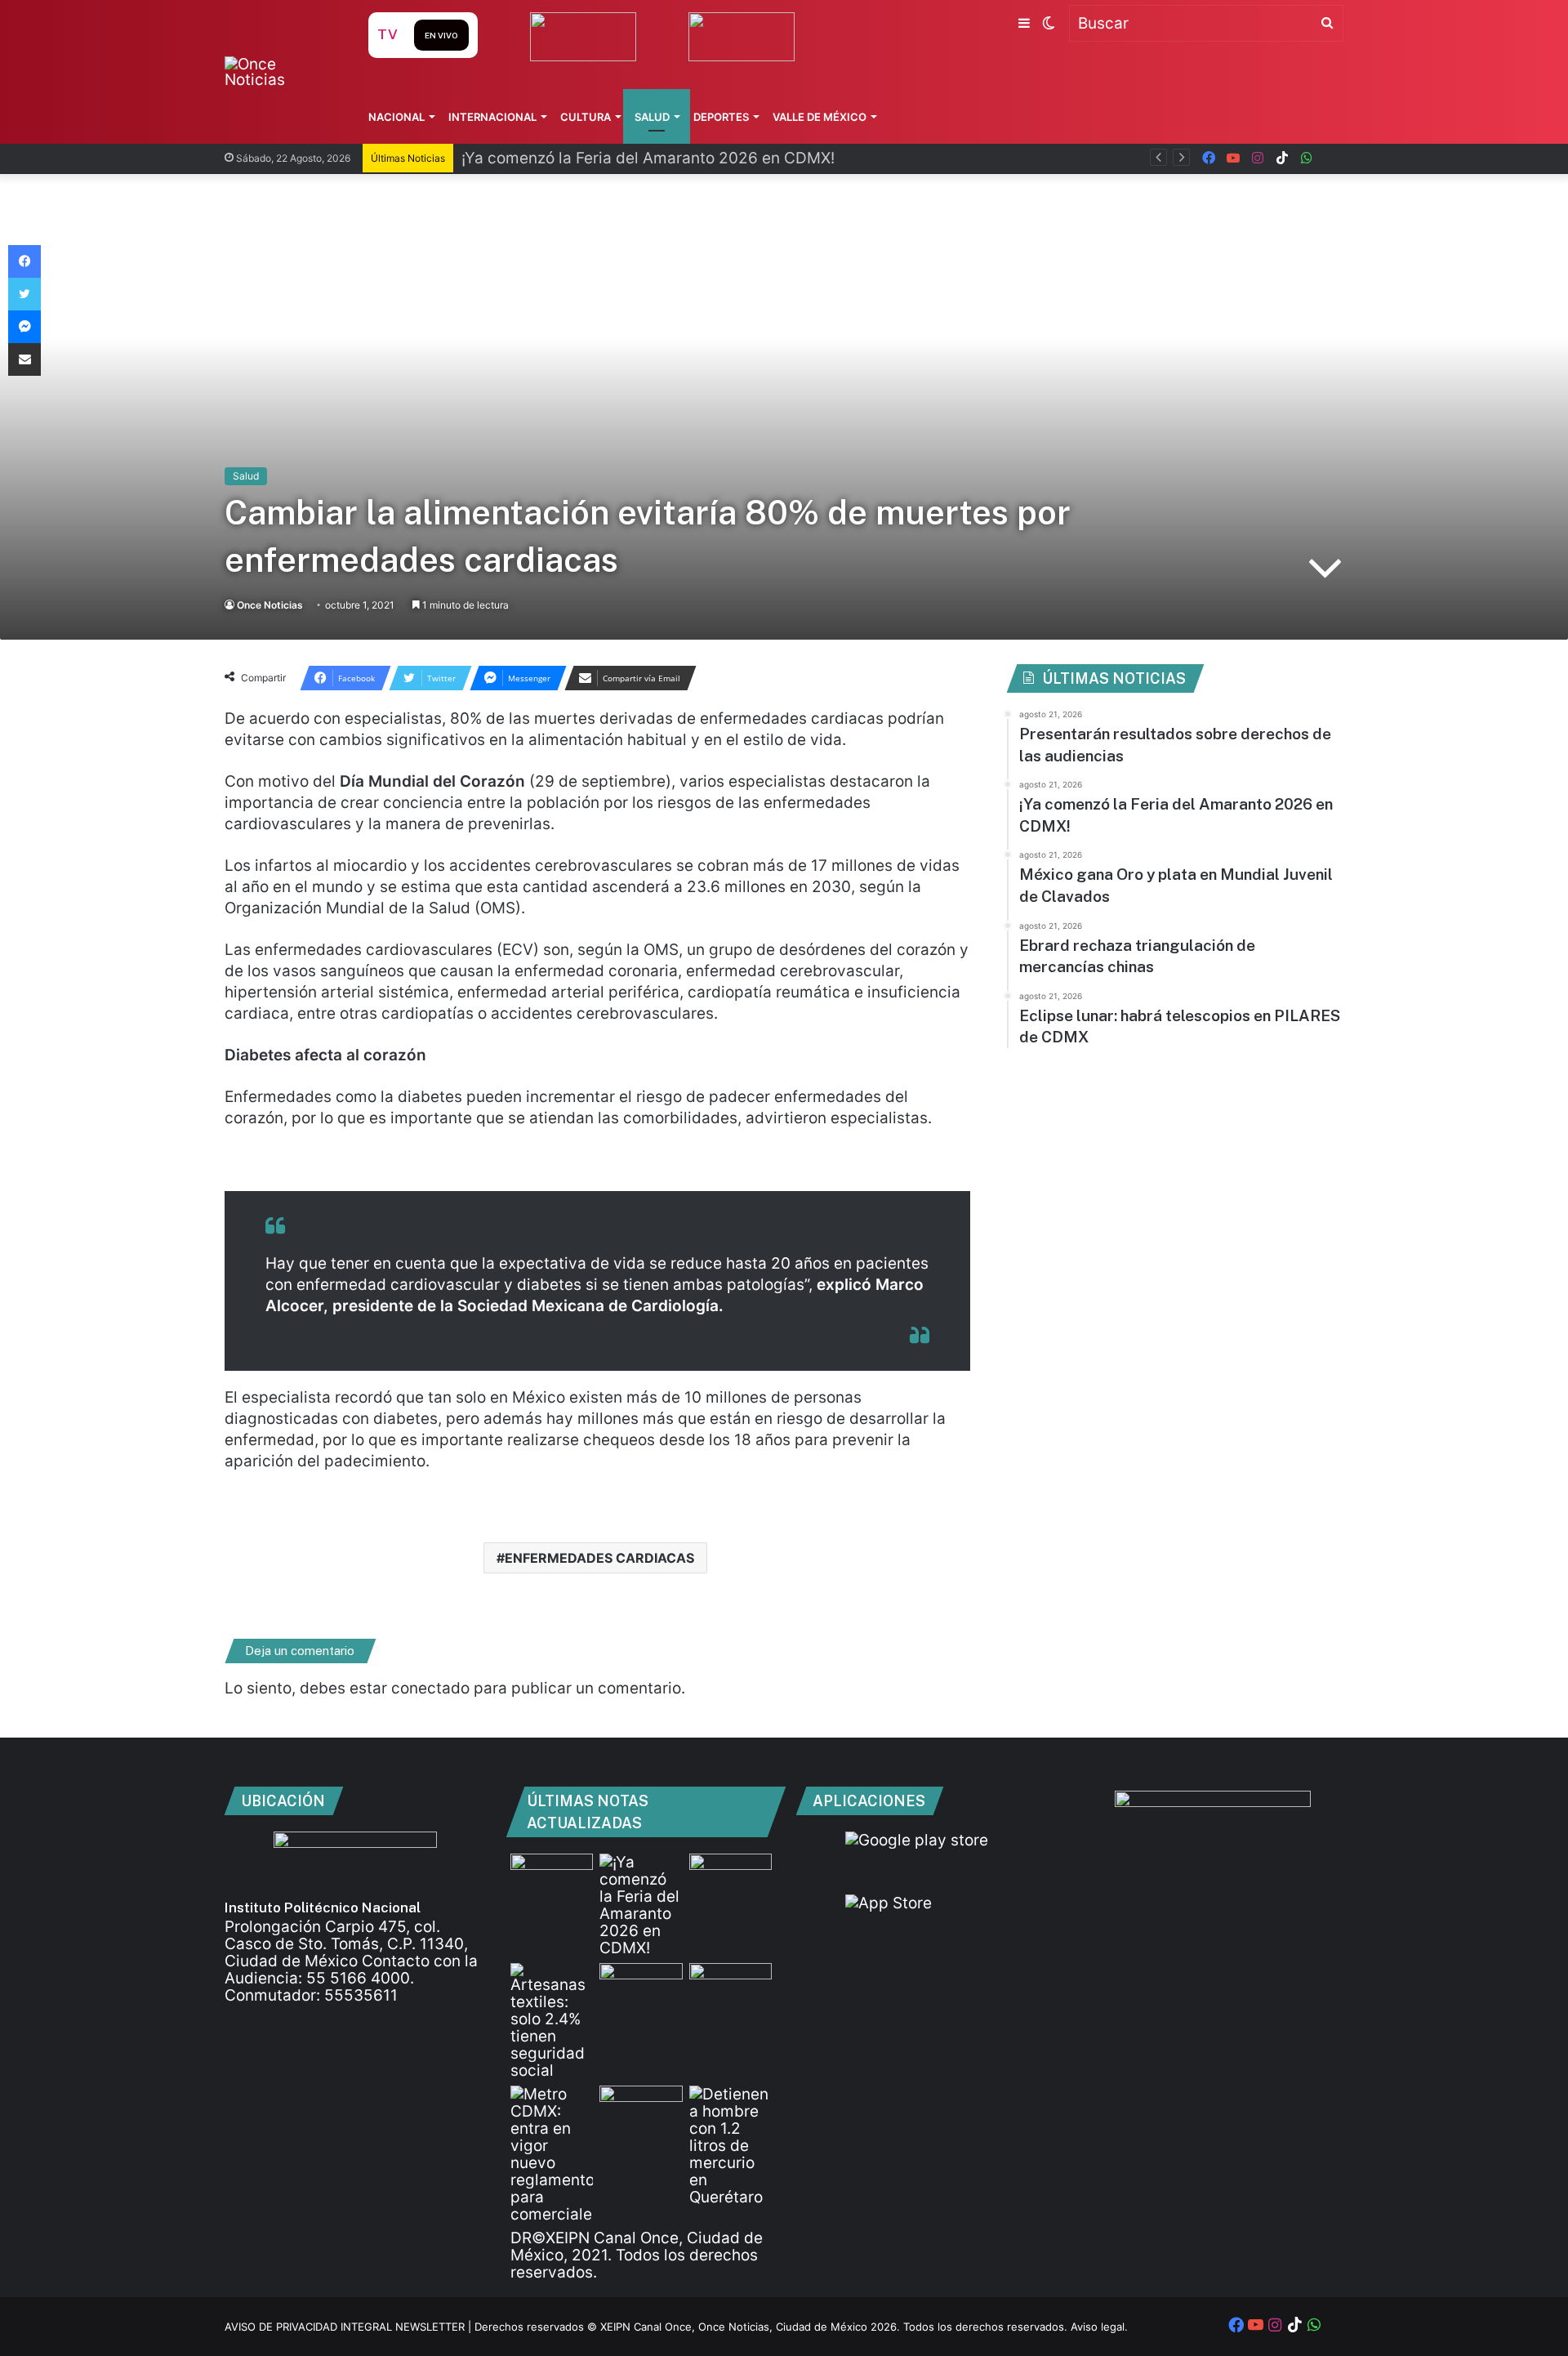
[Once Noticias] (281, 72)
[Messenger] (24, 327)
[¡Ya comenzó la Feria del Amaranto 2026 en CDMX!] (641, 1905)
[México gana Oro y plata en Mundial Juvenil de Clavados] (731, 1877)
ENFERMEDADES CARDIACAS (599, 1558)
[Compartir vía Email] (24, 359)
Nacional (396, 117)
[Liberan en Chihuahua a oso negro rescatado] (731, 1986)
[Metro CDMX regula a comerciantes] (552, 2154)
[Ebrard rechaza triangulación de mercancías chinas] (641, 1986)
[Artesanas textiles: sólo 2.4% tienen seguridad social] (552, 2021)
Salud (652, 117)
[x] (1331, 158)
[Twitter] (24, 294)
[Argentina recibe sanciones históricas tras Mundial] (641, 2109)
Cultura (586, 117)
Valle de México (820, 117)
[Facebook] (24, 261)
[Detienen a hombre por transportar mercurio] (731, 2146)
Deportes (721, 117)
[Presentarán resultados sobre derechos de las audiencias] (552, 1877)
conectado (430, 1688)
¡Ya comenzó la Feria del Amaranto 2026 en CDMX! (648, 158)
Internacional (492, 117)
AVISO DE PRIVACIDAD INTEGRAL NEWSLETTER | (350, 2327)
